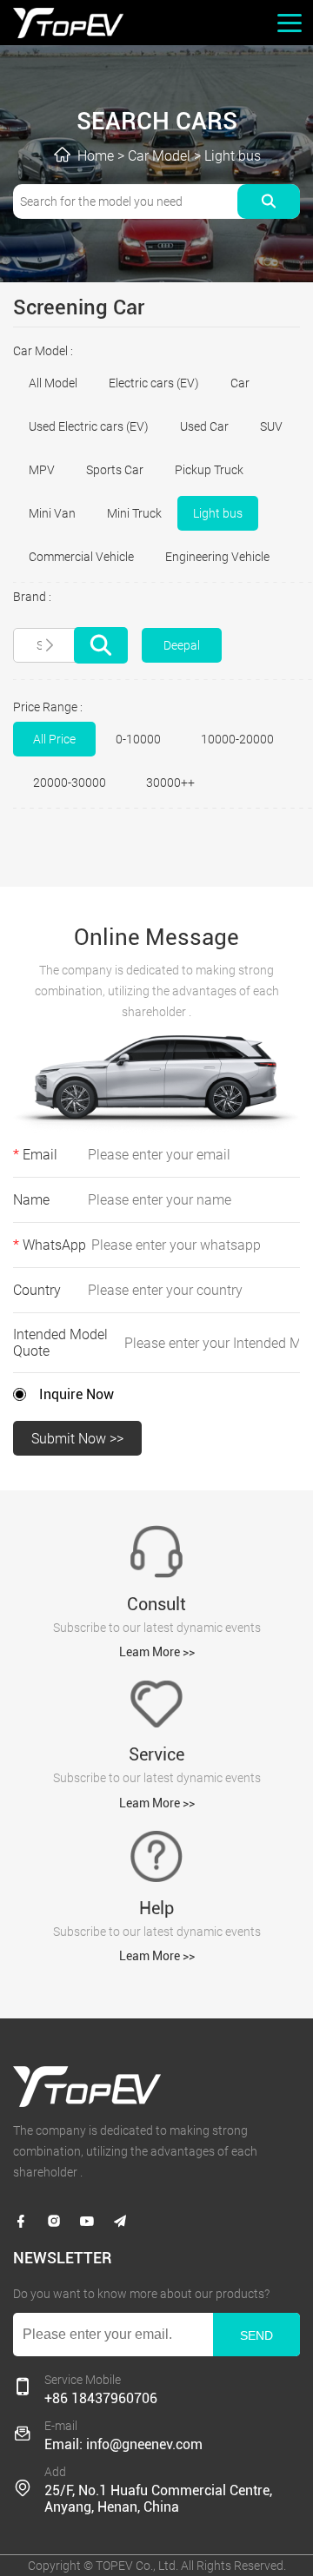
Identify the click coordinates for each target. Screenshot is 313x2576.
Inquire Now (77, 1394)
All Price (54, 739)
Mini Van (52, 513)
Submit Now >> (77, 1439)
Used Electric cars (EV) (89, 426)
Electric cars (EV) (154, 383)
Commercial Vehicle (81, 557)
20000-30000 (70, 783)
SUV (271, 426)
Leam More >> (157, 1652)
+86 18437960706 (101, 2398)
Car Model (159, 156)
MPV (42, 470)
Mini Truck (134, 513)
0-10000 (138, 739)
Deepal (182, 645)
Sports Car (115, 470)
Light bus (233, 156)
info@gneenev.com (144, 2444)
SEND (256, 2335)
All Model (53, 383)
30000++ (170, 783)
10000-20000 (237, 739)
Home (96, 156)
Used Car (204, 426)
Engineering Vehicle (217, 557)
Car (240, 383)
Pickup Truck (209, 470)
